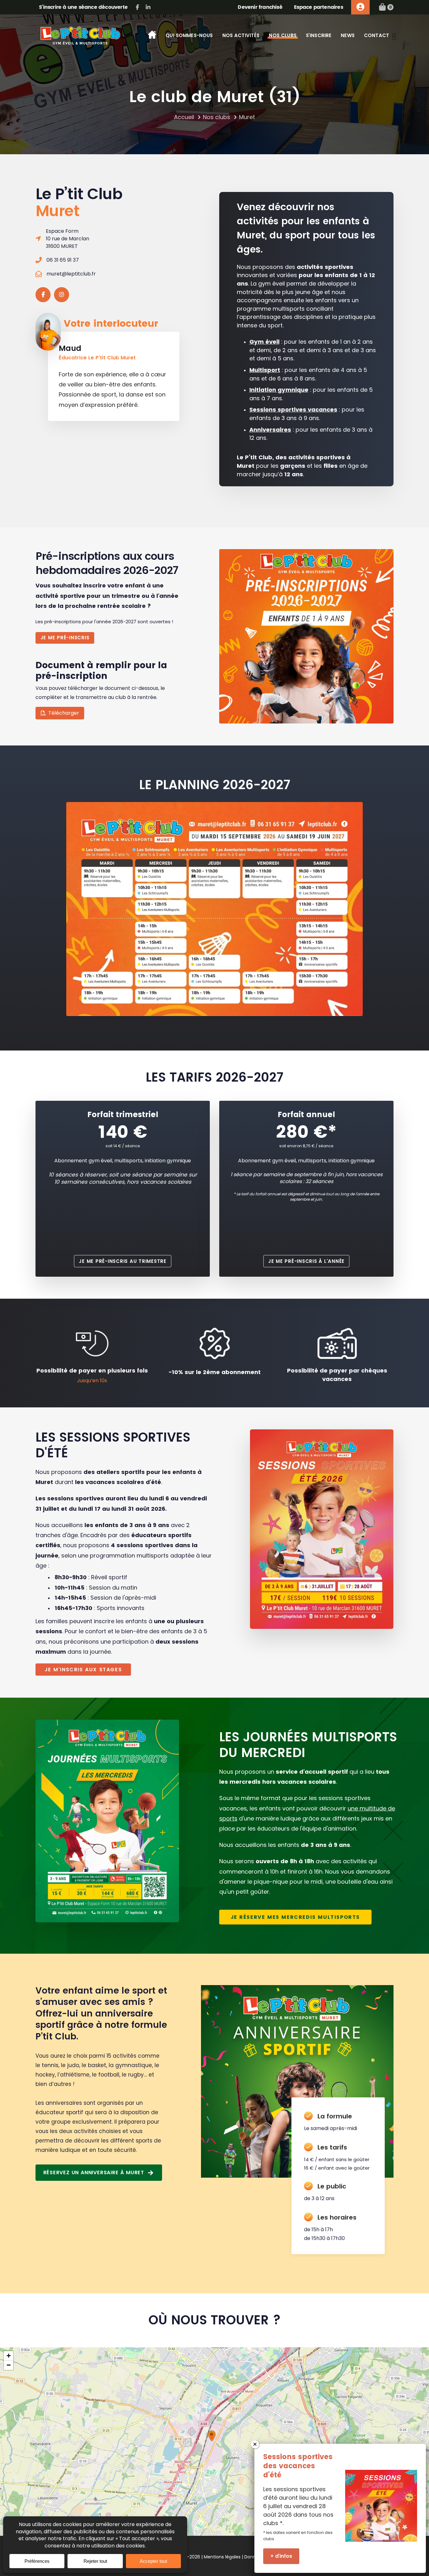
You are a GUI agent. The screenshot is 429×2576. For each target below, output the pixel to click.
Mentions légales (222, 2557)
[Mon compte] (360, 7)
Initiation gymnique (279, 390)
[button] (212, 2436)
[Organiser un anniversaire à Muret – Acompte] (297, 2081)
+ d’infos (281, 2556)
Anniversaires (270, 430)
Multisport (265, 370)
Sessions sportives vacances (293, 409)
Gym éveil (264, 342)
